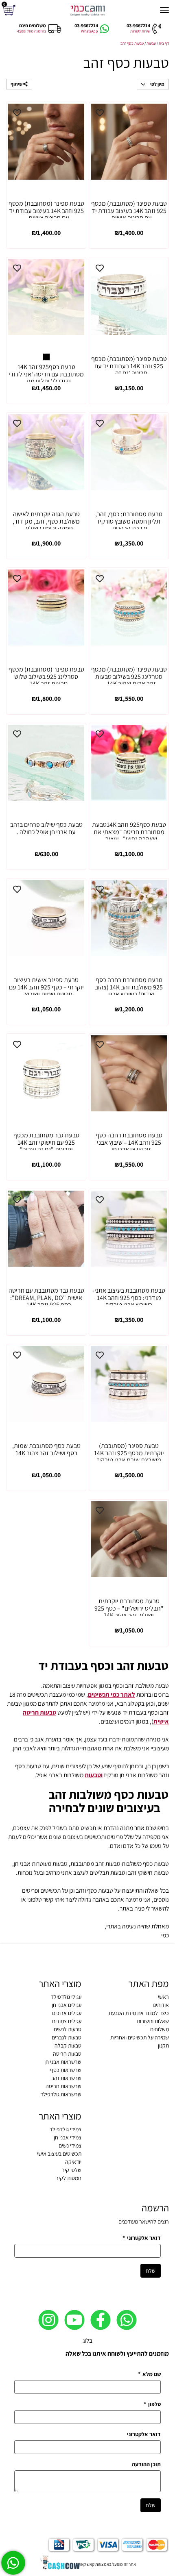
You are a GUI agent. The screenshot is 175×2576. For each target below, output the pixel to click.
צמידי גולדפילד (66, 2129)
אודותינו (161, 2005)
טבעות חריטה (67, 2054)
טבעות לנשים (68, 2029)
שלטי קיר (72, 2170)
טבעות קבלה (68, 2046)
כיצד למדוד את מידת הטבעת (139, 2013)
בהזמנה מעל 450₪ (32, 31)
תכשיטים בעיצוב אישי (59, 2154)
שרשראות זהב (66, 2078)
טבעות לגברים (67, 2037)
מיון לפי (157, 84)
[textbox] (87, 1730)
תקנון (163, 2046)
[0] (10, 10)
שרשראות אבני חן (63, 2062)
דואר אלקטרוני (142, 2238)
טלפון (152, 2404)
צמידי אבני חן (68, 2137)
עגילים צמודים (67, 2021)
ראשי (163, 1997)
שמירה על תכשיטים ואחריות (140, 2037)
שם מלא (149, 2374)
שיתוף (17, 84)
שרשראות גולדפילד (61, 2094)
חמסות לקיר (69, 2178)
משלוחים (160, 2029)
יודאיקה (73, 2162)
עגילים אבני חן (67, 2005)
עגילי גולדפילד (66, 1997)
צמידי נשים (70, 2146)
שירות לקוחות (140, 31)
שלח (151, 2271)
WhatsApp (90, 31)
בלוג (87, 2340)
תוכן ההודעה (146, 2464)
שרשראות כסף (66, 2070)
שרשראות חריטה (63, 2086)
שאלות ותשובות (153, 2021)
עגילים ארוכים (67, 2013)
